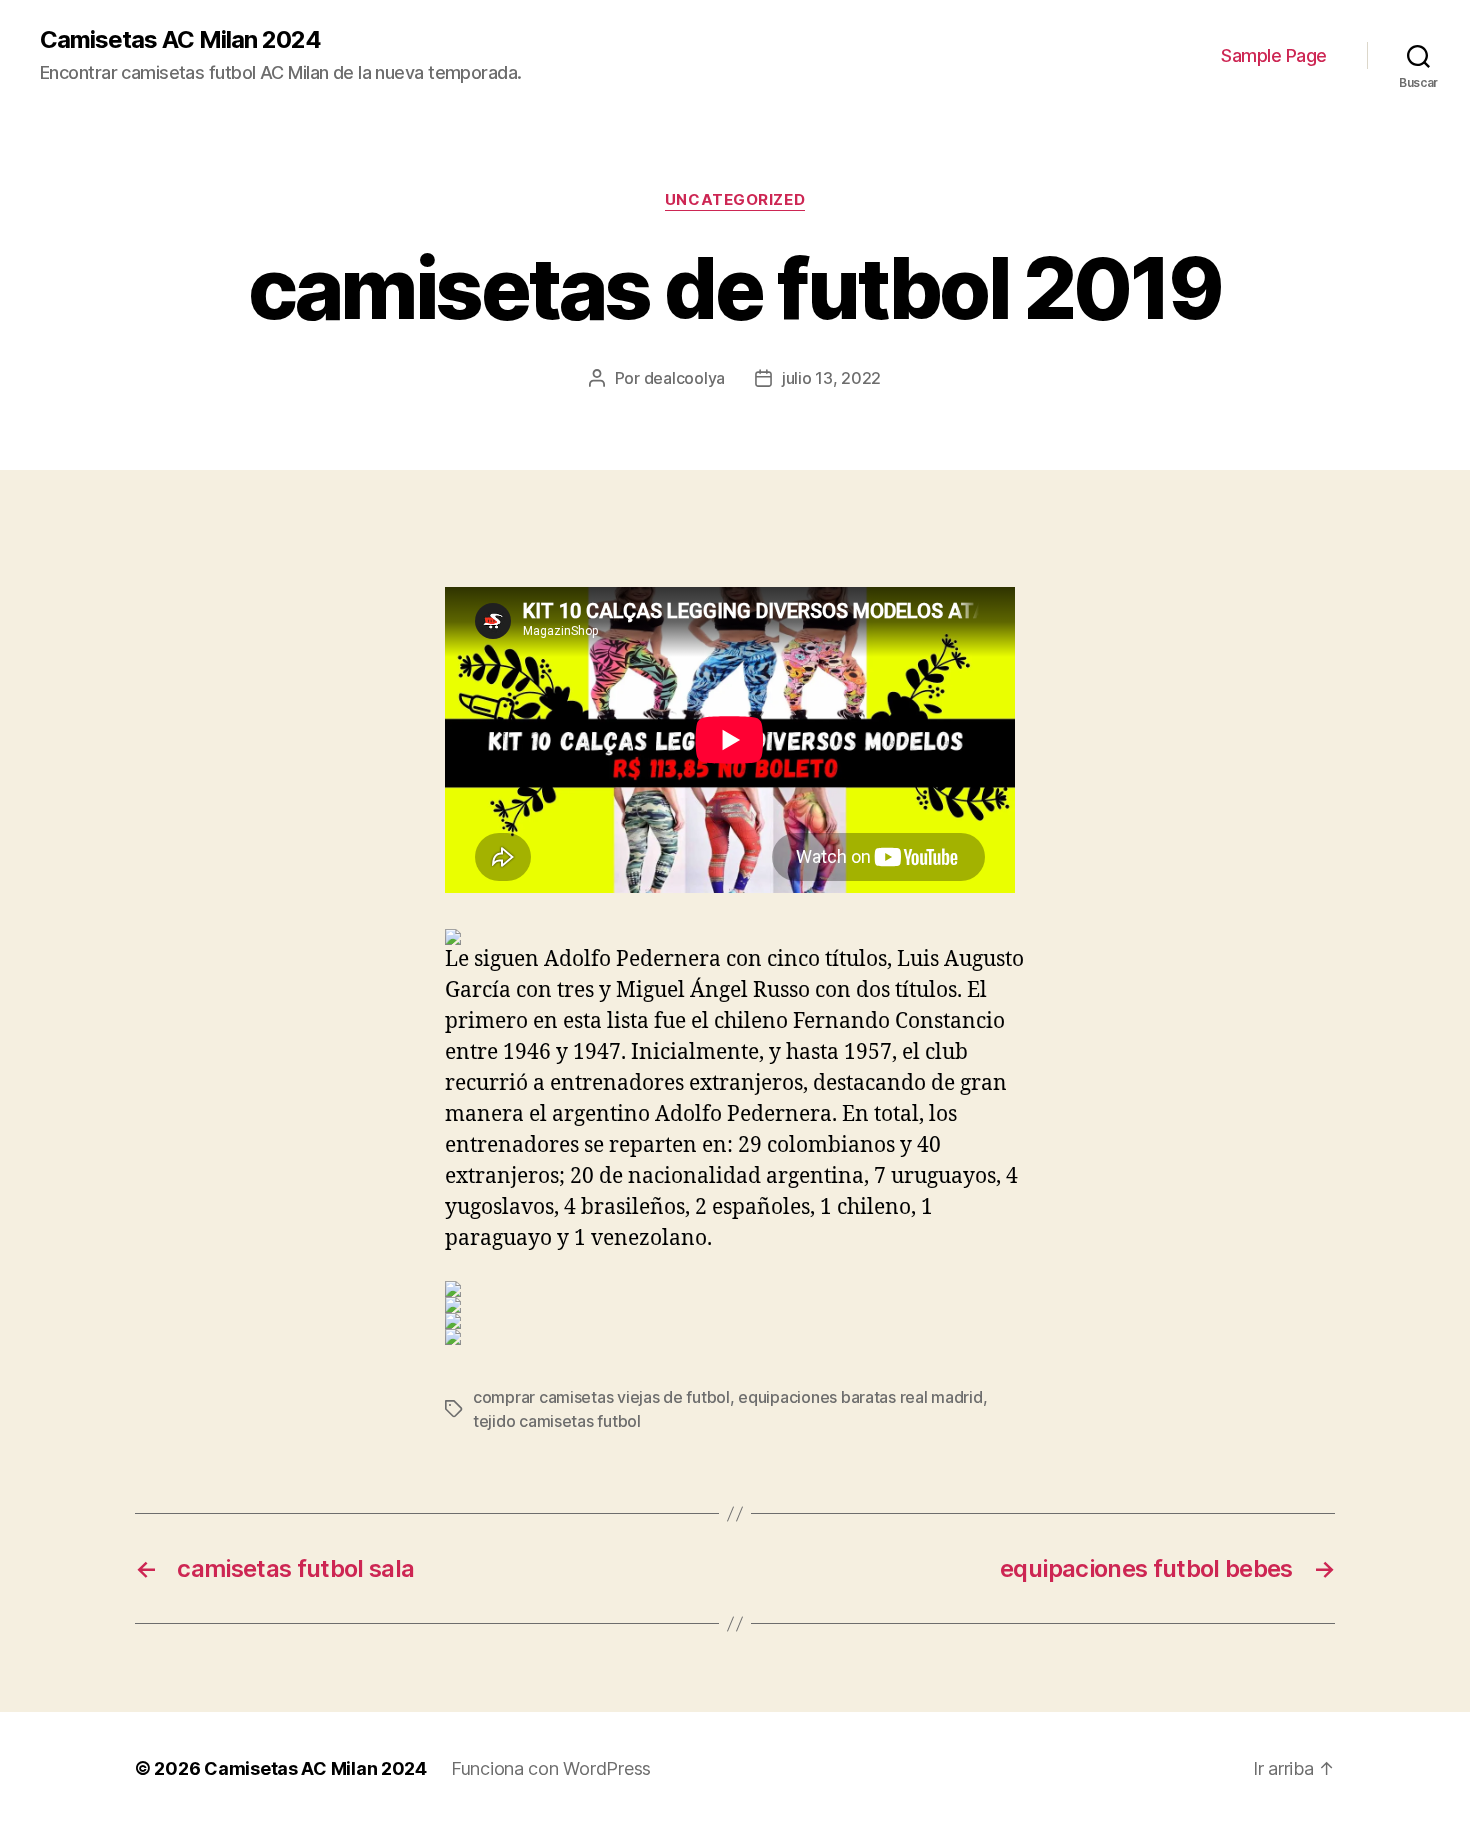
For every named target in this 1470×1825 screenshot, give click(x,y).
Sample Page (1274, 55)
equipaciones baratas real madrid (860, 1397)
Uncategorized (735, 200)
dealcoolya (684, 378)
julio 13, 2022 (831, 378)
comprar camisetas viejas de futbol (601, 1397)
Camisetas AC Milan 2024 (180, 40)
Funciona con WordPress (551, 1768)
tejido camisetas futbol (557, 1421)
